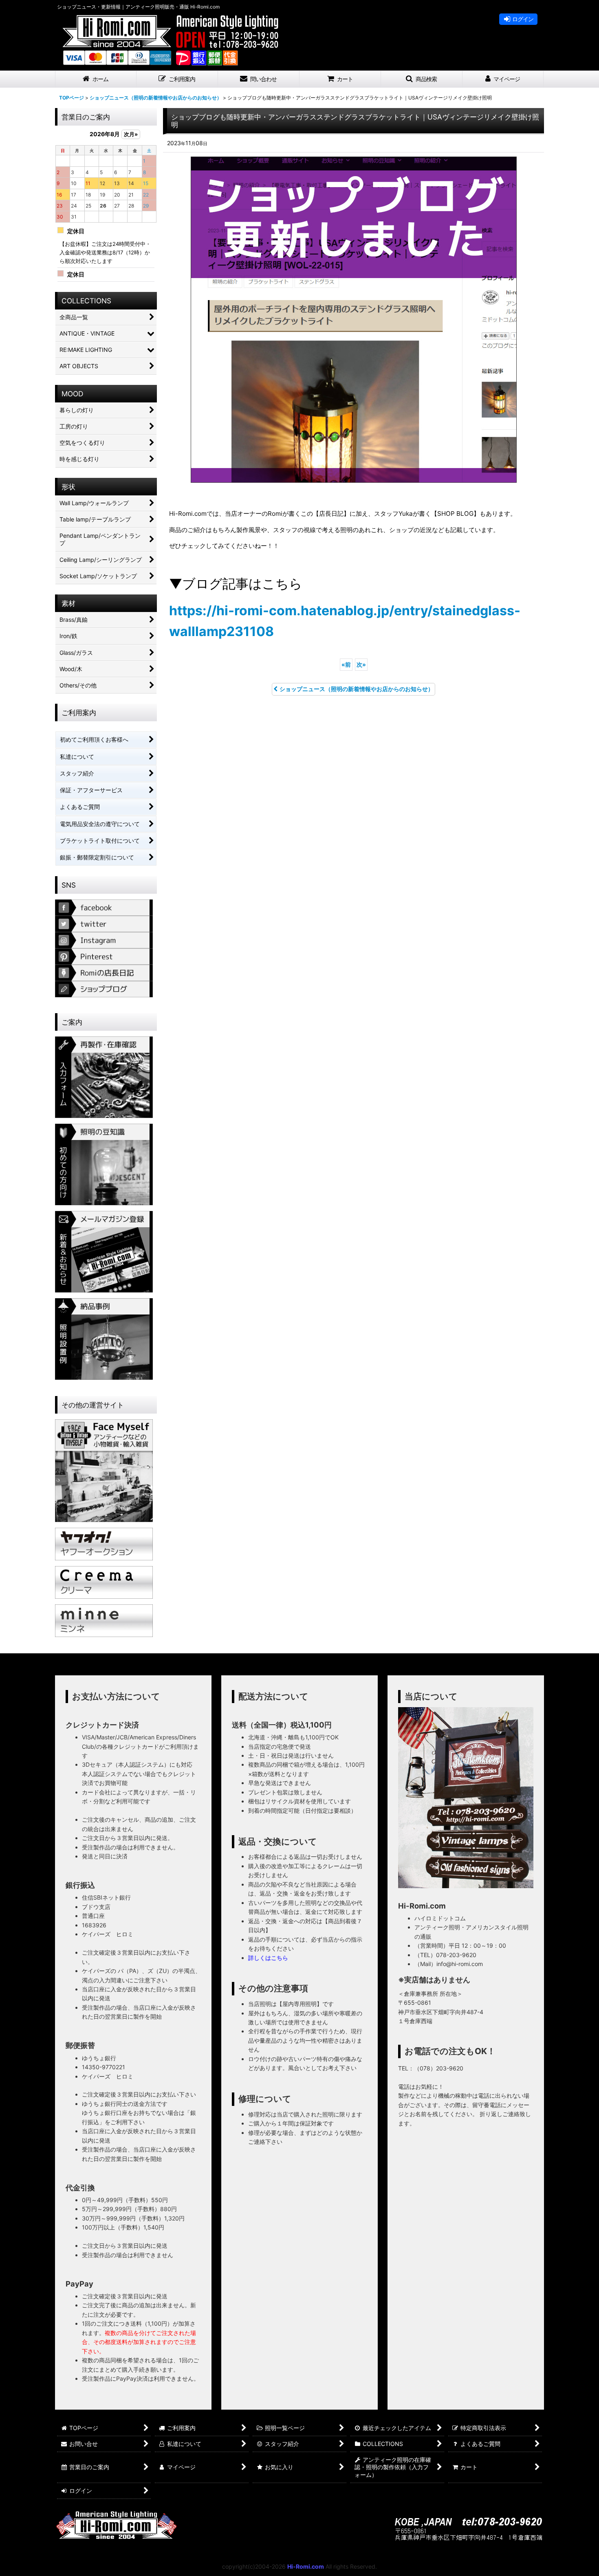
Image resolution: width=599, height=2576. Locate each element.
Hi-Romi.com (306, 2566)
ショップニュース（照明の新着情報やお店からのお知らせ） (357, 689)
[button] (177, 79)
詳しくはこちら (268, 1958)
